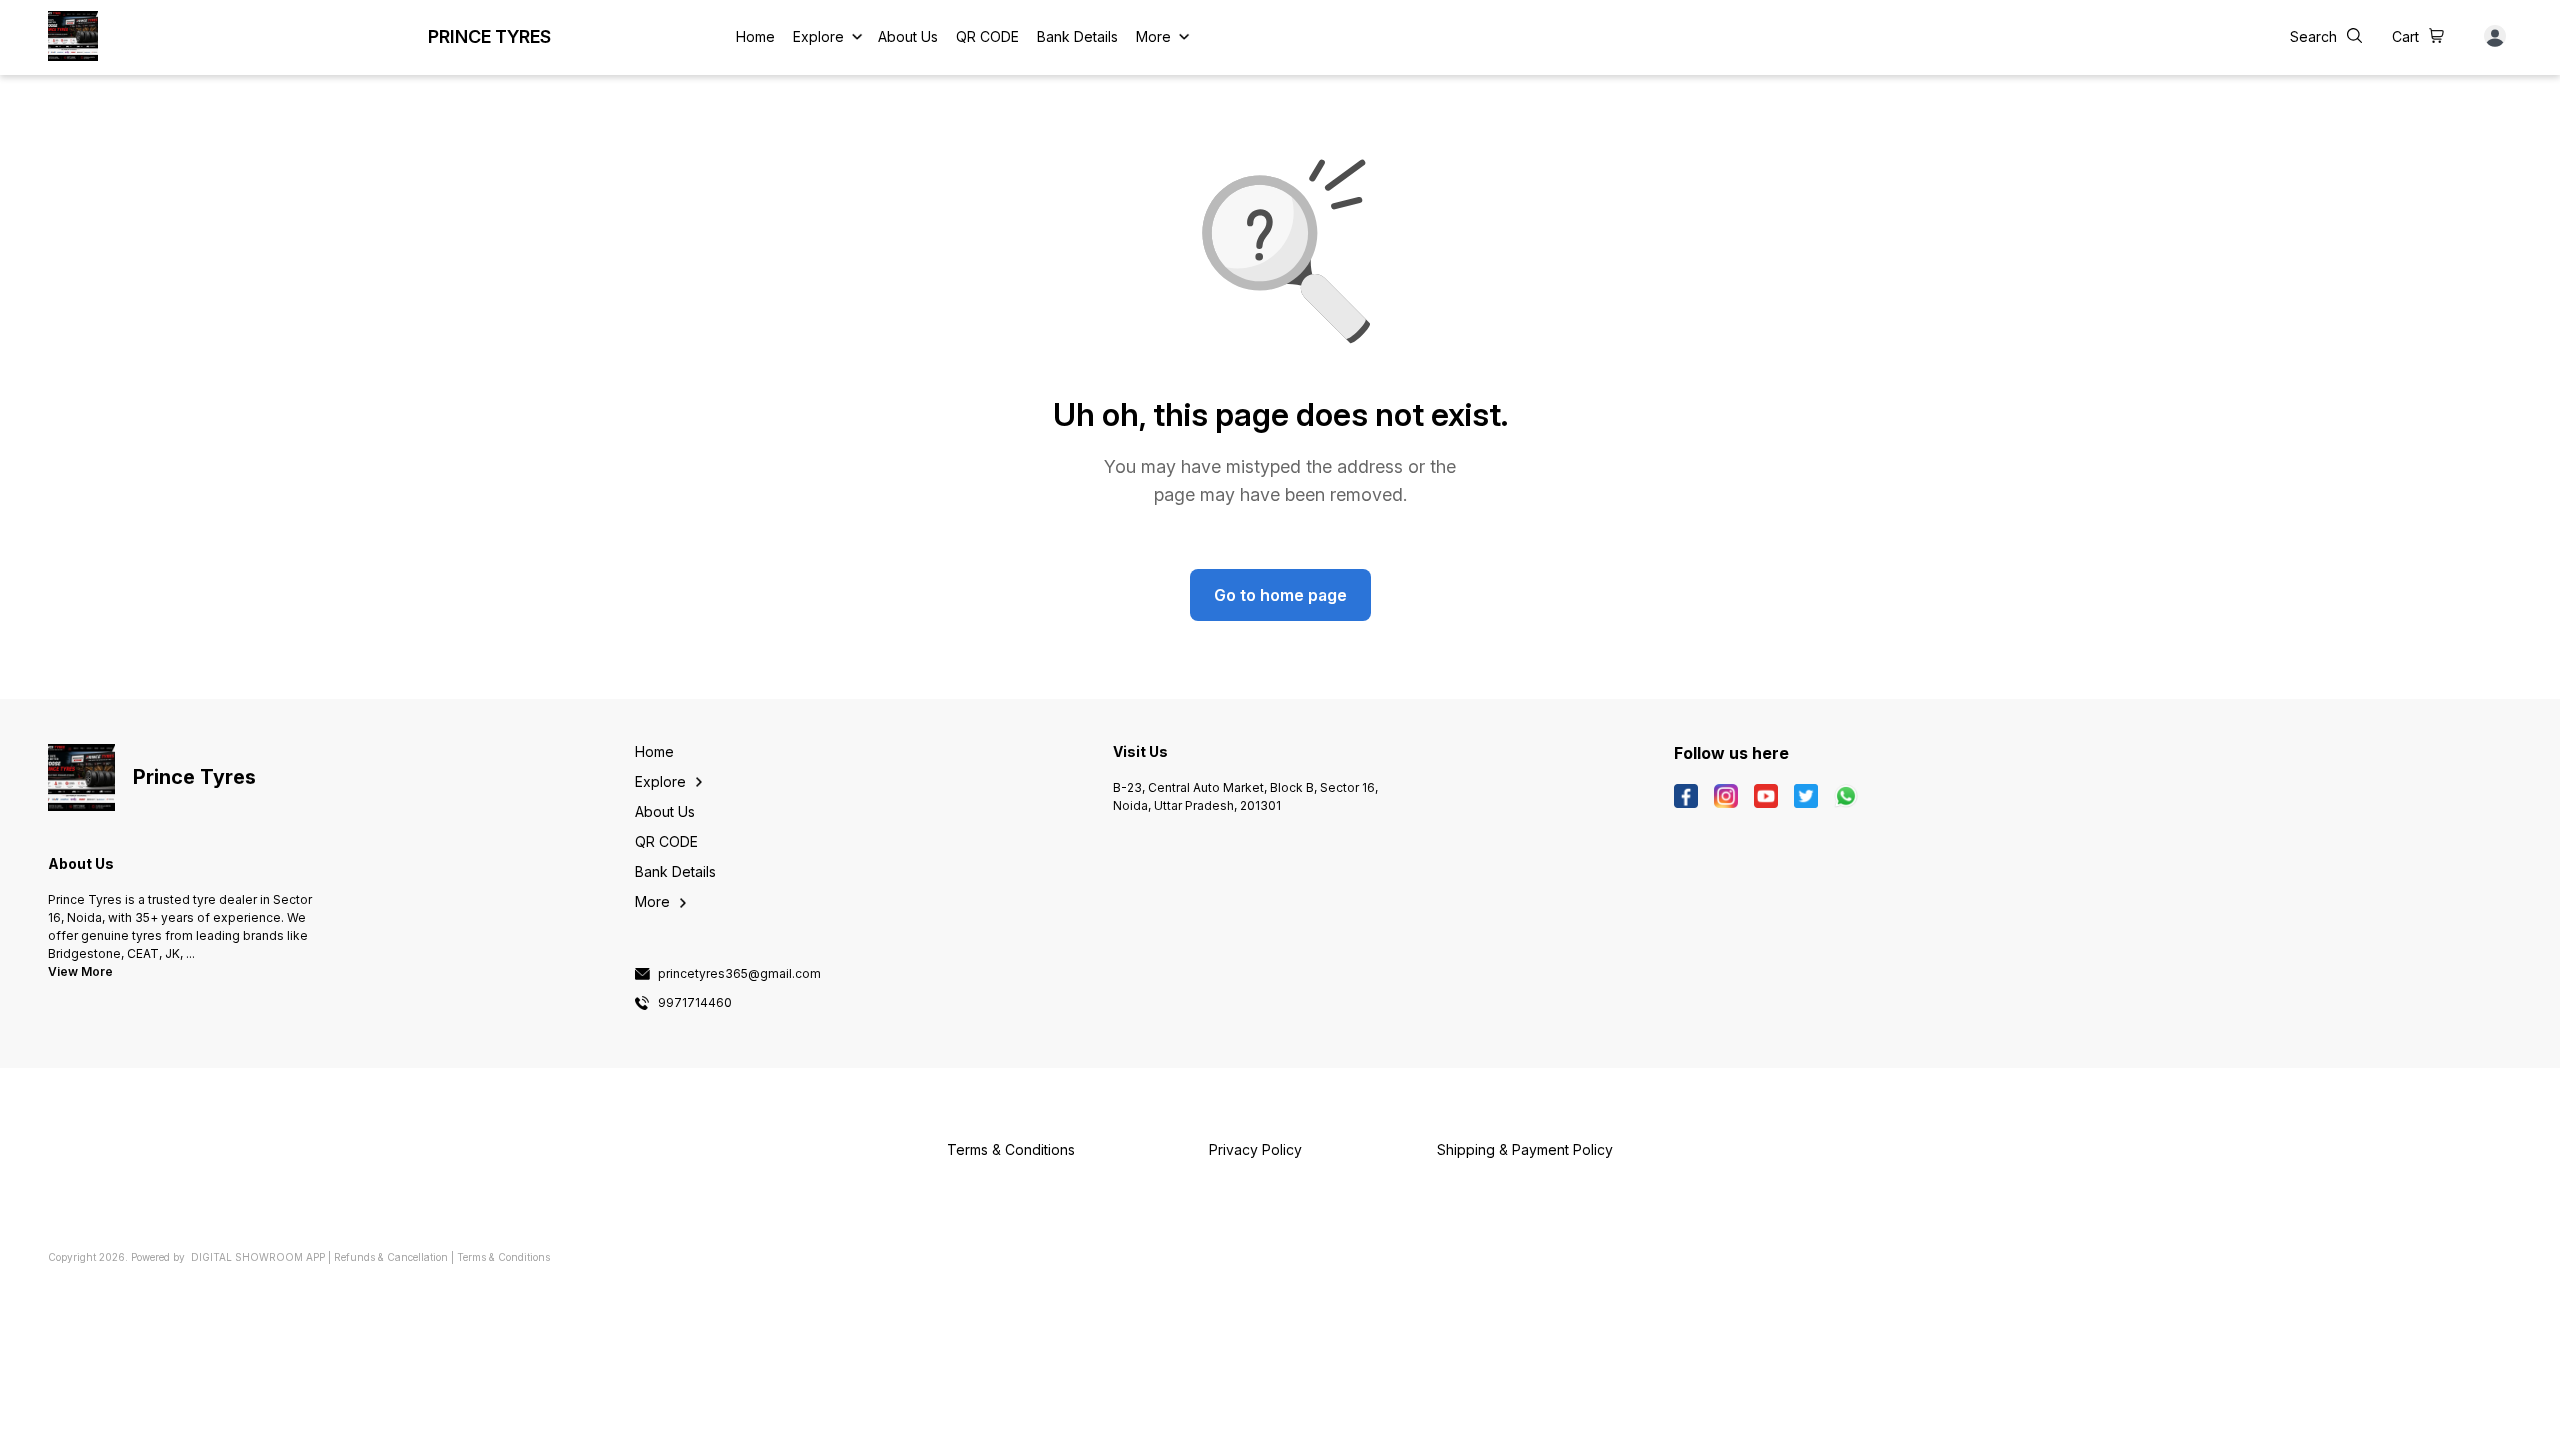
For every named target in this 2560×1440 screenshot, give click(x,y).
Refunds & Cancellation (391, 1257)
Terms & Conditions (503, 1257)
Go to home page (1280, 595)
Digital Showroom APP (258, 1257)
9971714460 (695, 1003)
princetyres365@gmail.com (739, 974)
